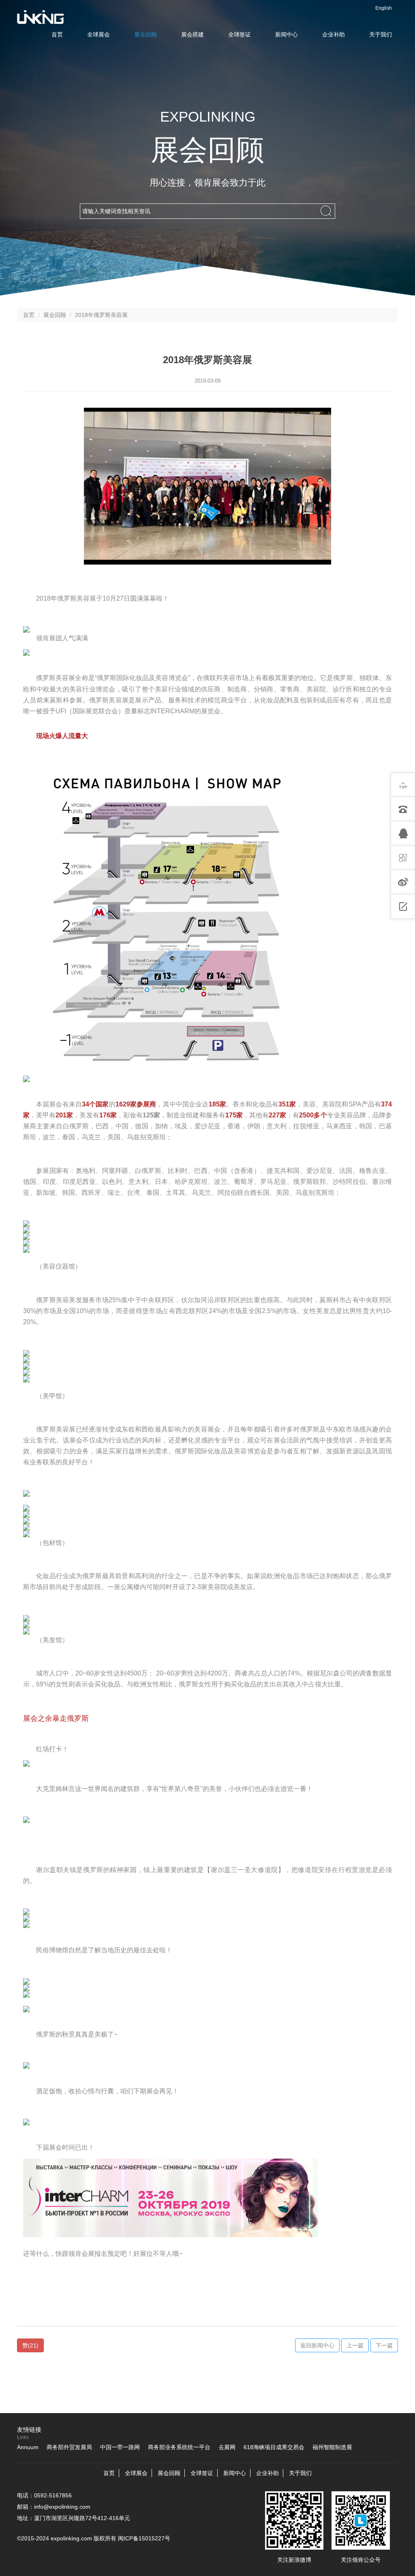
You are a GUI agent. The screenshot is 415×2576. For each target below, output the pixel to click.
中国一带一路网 (120, 2447)
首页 (57, 34)
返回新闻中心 (317, 2345)
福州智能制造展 (332, 2447)
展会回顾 (145, 34)
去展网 (227, 2447)
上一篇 (355, 2345)
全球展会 (98, 34)
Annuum (28, 2447)
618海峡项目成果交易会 (274, 2447)
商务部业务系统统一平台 (179, 2447)
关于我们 (381, 34)
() (30, 2345)
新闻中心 (287, 34)
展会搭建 (193, 34)
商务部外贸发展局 (69, 2447)
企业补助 (334, 34)
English (384, 8)
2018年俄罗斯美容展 (101, 315)
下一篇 (384, 2345)
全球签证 (240, 34)
